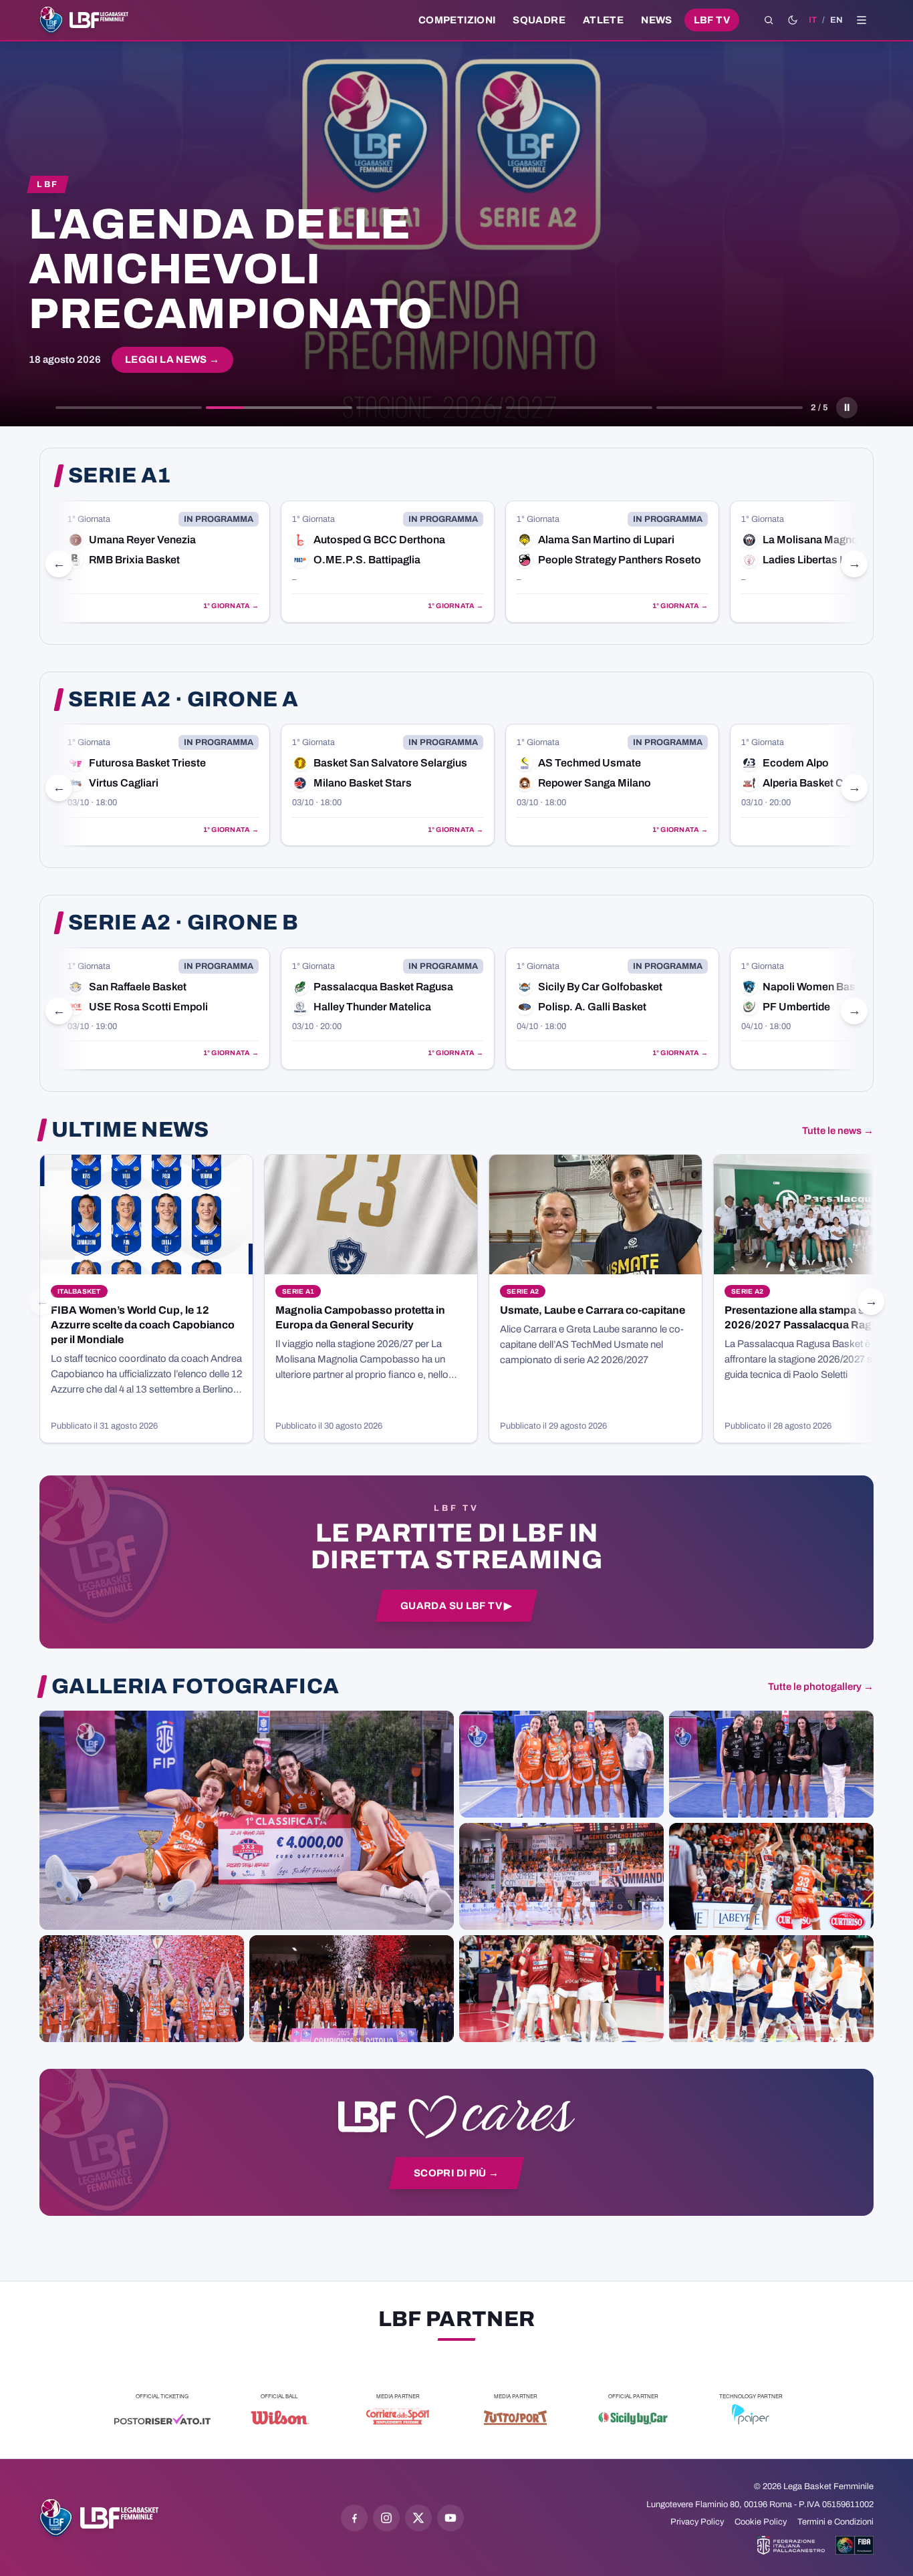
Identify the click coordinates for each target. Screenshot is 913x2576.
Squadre (539, 20)
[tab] (129, 408)
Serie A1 (120, 476)
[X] (418, 2518)
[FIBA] (855, 2545)
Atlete (603, 20)
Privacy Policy (697, 2522)
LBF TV (712, 20)
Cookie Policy (761, 2522)
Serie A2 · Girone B (183, 923)
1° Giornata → (231, 606)
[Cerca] (769, 20)
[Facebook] (354, 2518)
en (836, 20)
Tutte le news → (838, 1131)
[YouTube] (450, 2518)
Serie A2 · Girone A (183, 700)
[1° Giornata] (163, 562)
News (657, 20)
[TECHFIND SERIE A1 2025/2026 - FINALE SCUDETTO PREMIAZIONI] (142, 1989)
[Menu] (862, 20)
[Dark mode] (793, 20)
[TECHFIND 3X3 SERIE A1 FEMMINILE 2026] (247, 1820)
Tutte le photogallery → (821, 1687)
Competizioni (457, 20)
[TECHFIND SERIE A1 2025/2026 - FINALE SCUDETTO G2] (561, 1989)
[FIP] (791, 2545)
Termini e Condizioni (835, 2522)
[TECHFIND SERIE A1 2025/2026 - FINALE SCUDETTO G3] (561, 1876)
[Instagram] (386, 2518)
